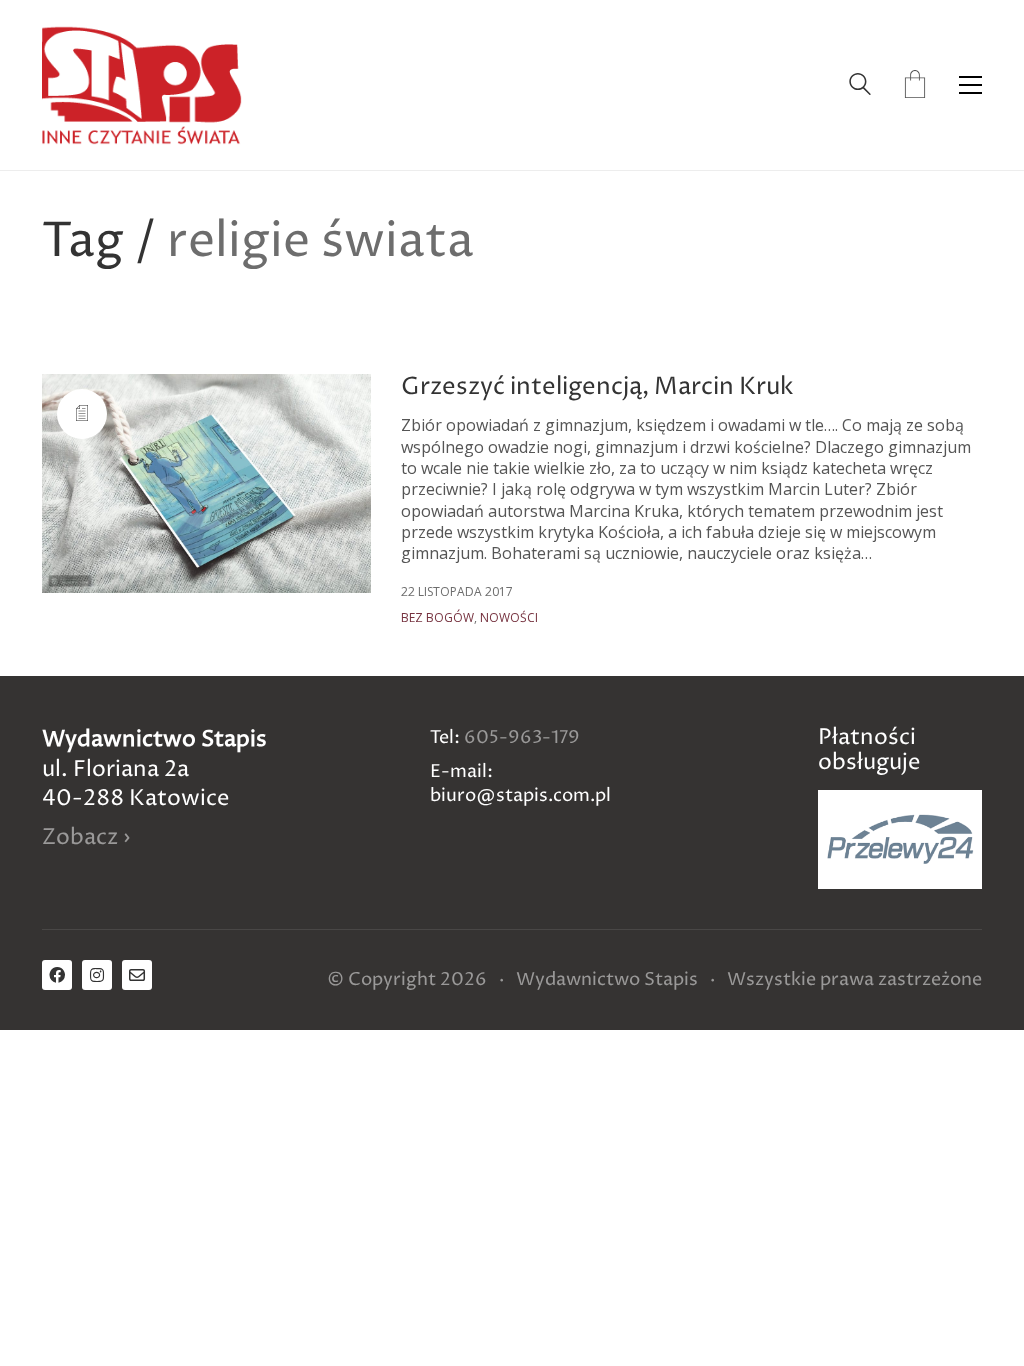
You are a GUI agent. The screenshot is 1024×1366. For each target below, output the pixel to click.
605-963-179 (522, 738)
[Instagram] (97, 975)
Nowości (509, 618)
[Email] (137, 975)
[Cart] (915, 85)
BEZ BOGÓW (437, 618)
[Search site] (860, 86)
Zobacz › (86, 838)
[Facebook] (57, 975)
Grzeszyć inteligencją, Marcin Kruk (597, 387)
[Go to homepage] (142, 85)
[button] (970, 85)
